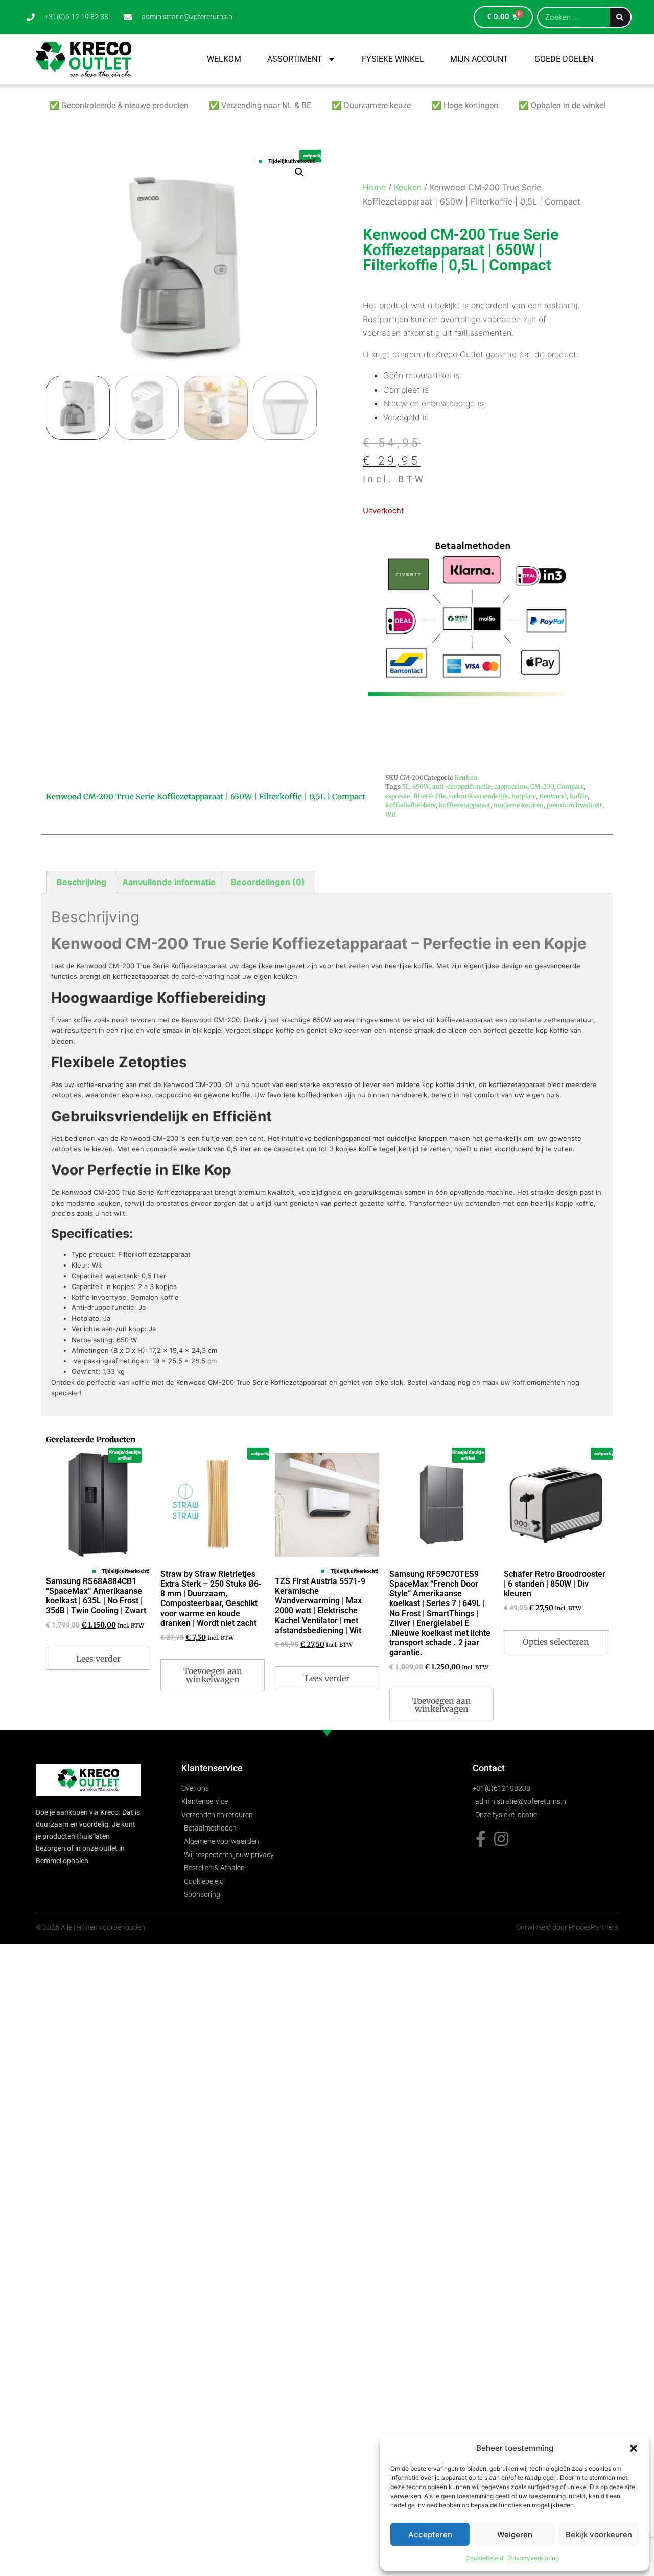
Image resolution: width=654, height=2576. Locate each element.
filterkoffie (430, 796)
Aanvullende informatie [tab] (169, 882)
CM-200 (542, 787)
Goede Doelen (564, 59)
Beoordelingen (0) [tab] (268, 882)
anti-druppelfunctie (462, 787)
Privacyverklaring (534, 2558)
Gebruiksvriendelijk (479, 796)
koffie (579, 796)
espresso (398, 796)
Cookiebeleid (484, 2558)
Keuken (408, 187)
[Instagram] (501, 1839)
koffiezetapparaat (465, 805)
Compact (570, 787)
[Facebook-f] (481, 1839)
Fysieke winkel (393, 59)
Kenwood (553, 796)
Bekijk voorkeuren (599, 2534)
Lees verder (98, 1659)
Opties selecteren (556, 1642)
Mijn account (479, 59)
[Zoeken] (620, 17)
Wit (391, 814)
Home (374, 187)
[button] (634, 2448)
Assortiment (295, 59)
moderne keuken (519, 805)
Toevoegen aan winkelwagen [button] (213, 1675)
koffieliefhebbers (411, 805)
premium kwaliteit (575, 805)
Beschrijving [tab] (81, 882)
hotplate (524, 796)
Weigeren (515, 2534)
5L (406, 787)
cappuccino (511, 787)
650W (421, 787)
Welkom (224, 59)
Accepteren (430, 2534)
